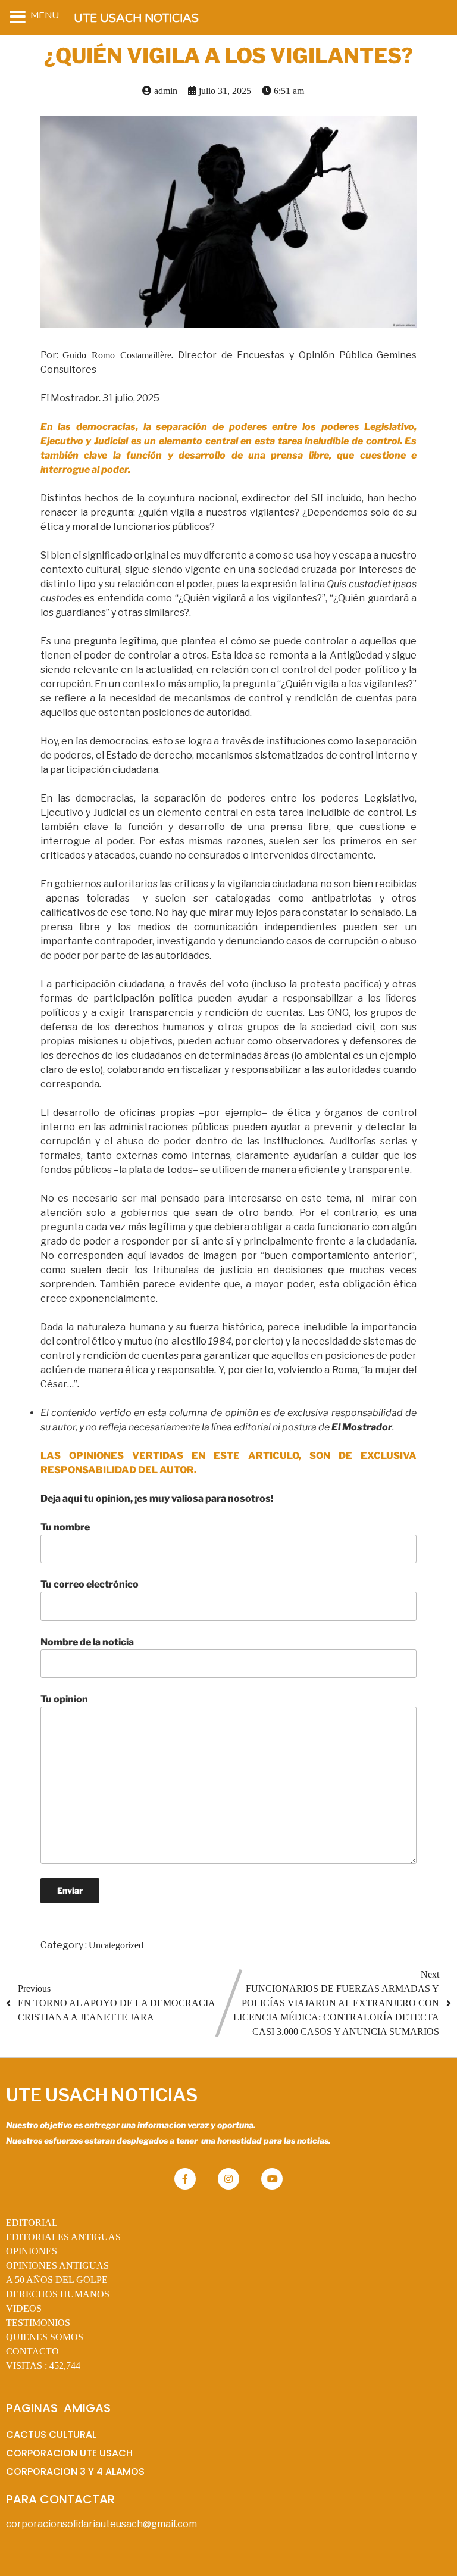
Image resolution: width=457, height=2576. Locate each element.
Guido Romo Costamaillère (117, 355)
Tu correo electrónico (90, 1584)
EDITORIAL (32, 2223)
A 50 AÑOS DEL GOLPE (57, 2280)
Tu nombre (65, 1527)
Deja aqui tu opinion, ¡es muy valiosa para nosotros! (157, 1498)
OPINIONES (32, 2251)
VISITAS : (43, 2366)
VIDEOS (24, 2308)
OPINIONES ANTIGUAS (57, 2265)
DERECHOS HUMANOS (58, 2294)
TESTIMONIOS (38, 2323)
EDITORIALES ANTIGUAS (63, 2237)
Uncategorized (116, 1945)
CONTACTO (32, 2351)
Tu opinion (64, 1699)
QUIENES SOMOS (45, 2337)
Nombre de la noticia (87, 1642)
